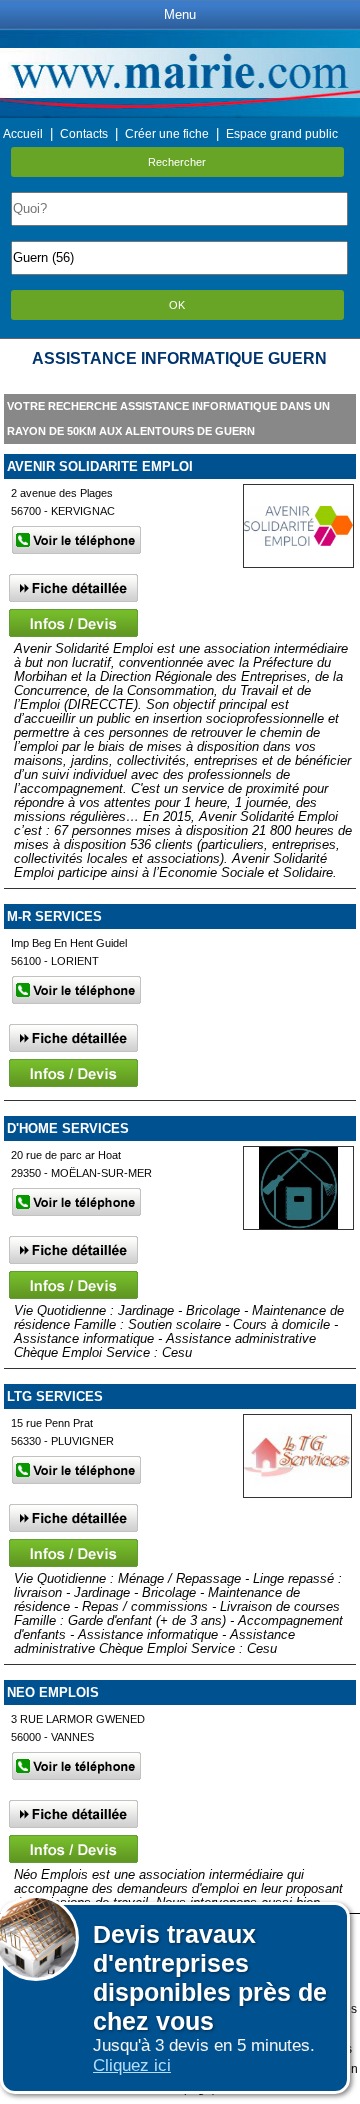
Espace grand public (282, 134)
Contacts (84, 134)
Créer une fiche (167, 134)
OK (177, 305)
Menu (180, 14)
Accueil (23, 134)
